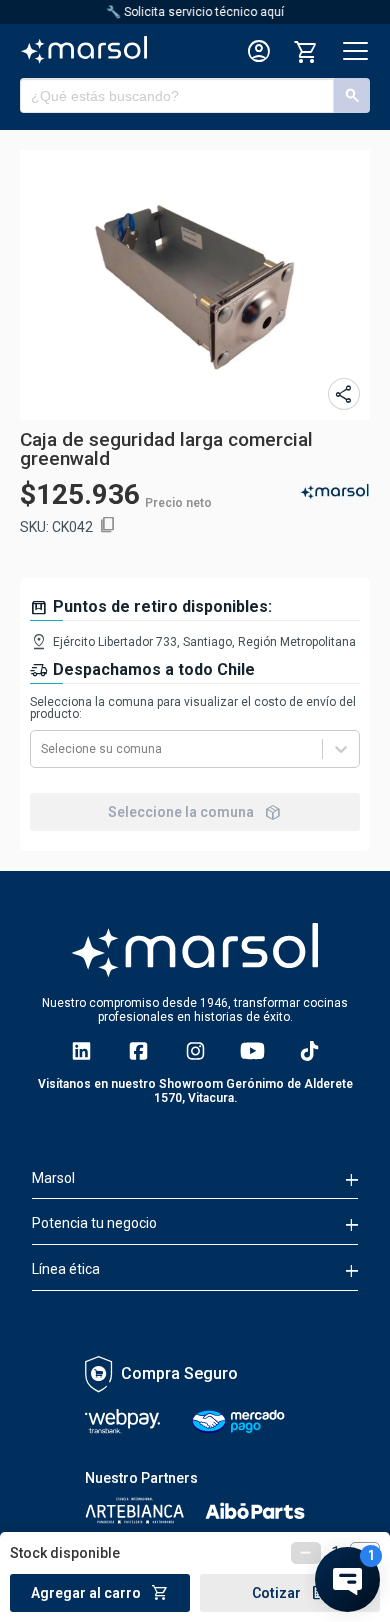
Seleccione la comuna (195, 812)
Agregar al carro (100, 1593)
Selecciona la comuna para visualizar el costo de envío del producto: (193, 708)
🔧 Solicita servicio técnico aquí (195, 12)
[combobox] (42, 749)
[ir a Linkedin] (81, 1051)
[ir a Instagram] (195, 1051)
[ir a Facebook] (138, 1051)
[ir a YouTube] (252, 1051)
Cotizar (290, 1593)
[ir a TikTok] (309, 1051)
